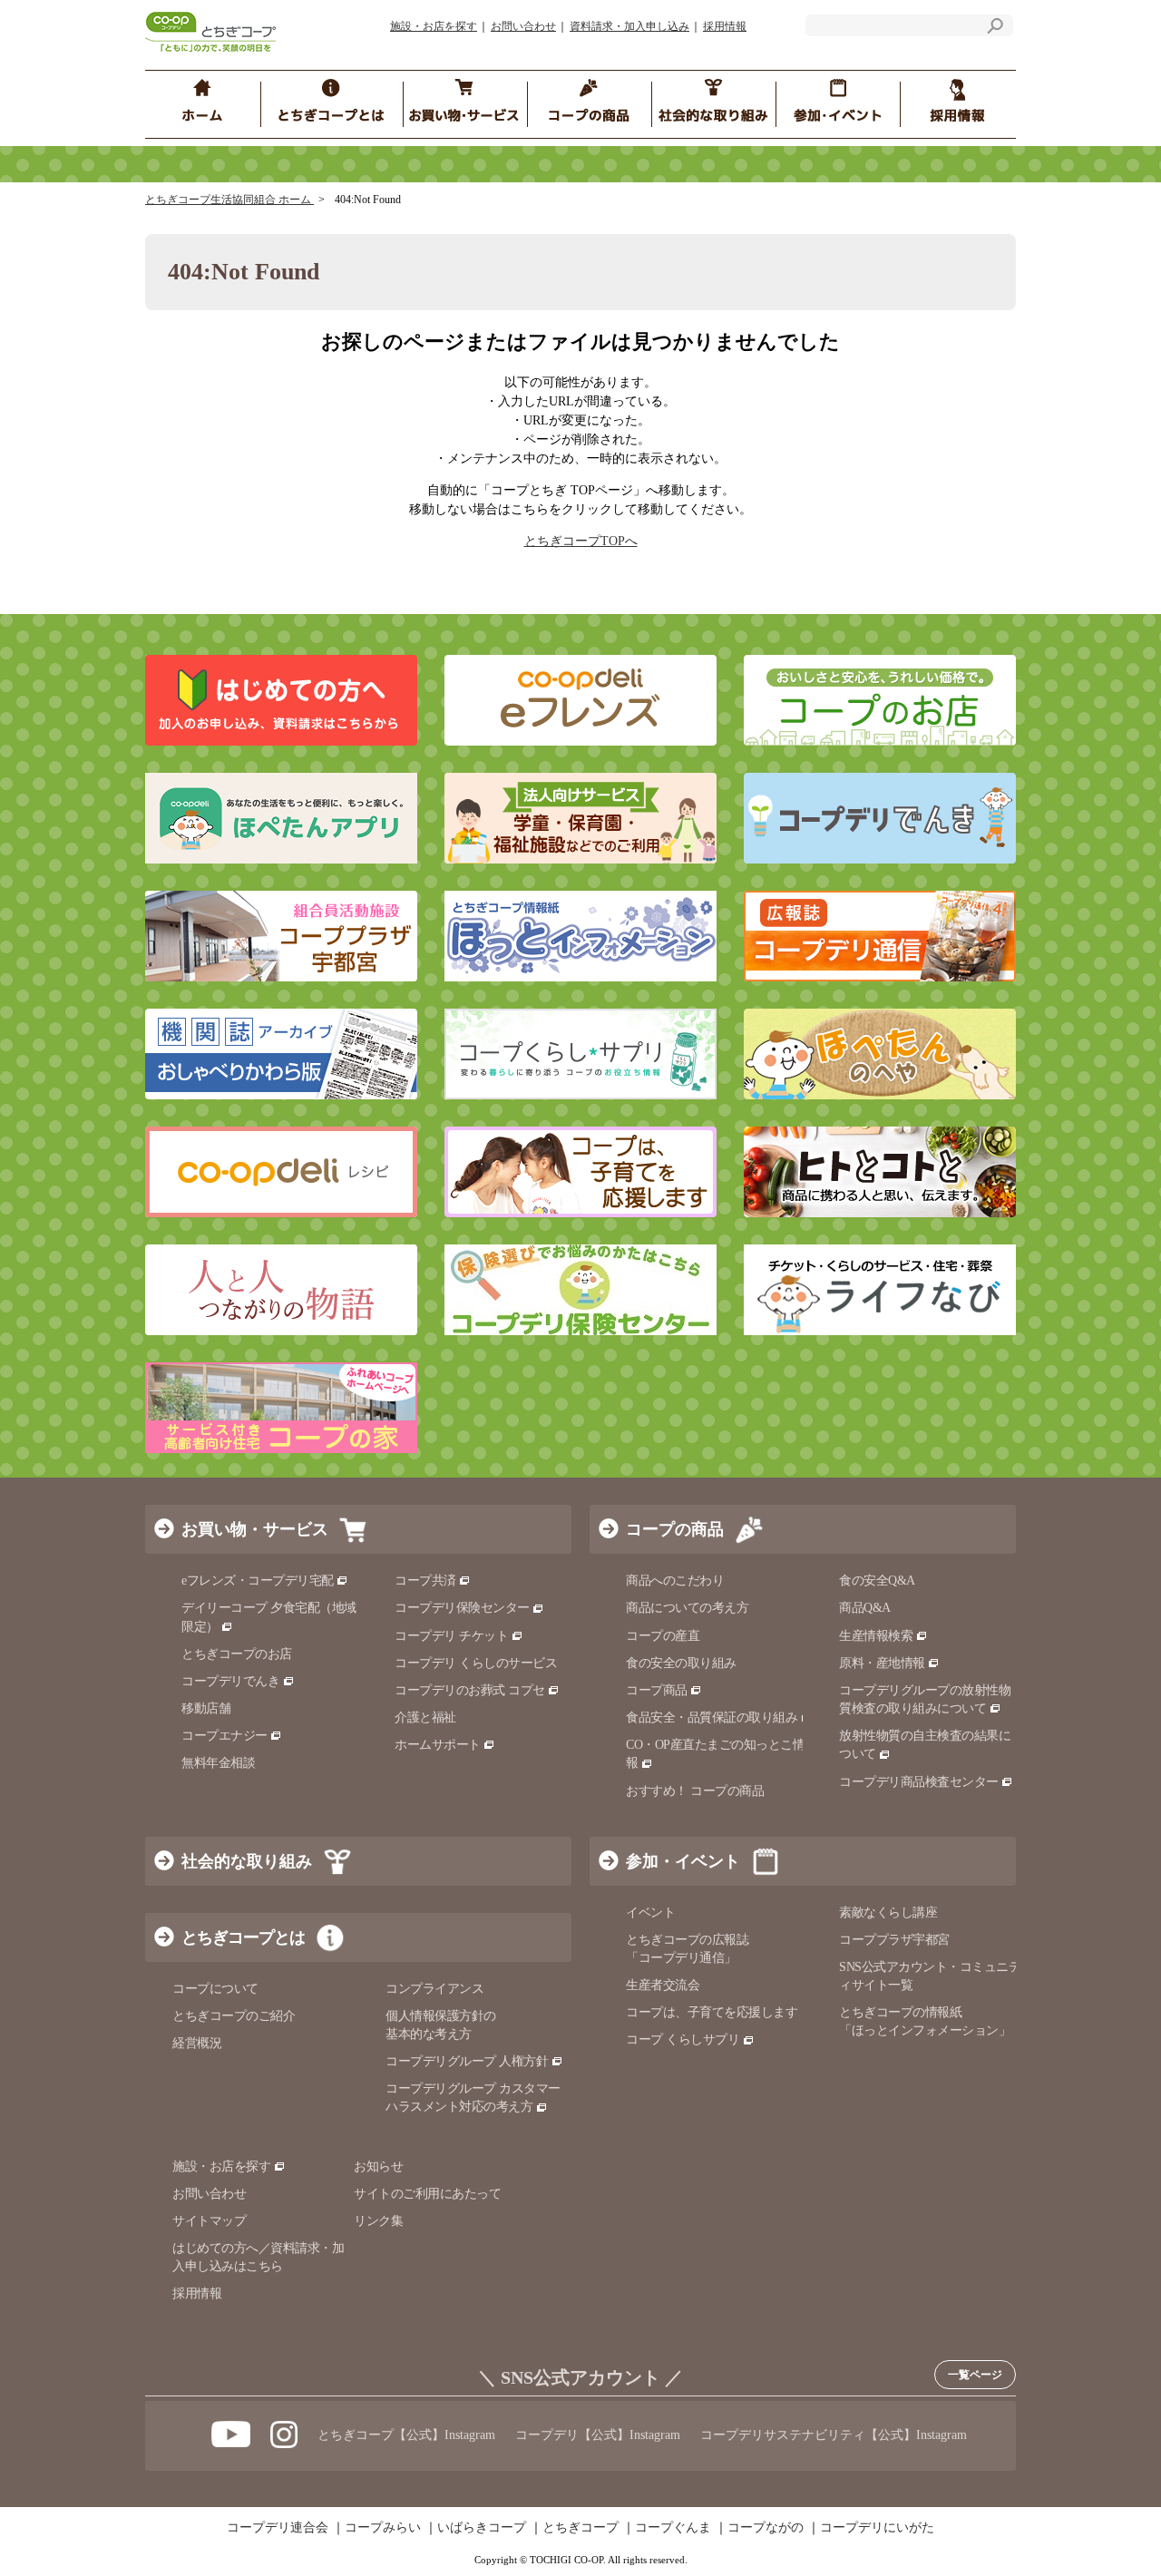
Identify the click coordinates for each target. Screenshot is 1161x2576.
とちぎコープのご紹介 (234, 2016)
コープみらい (383, 2528)
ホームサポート (438, 1745)
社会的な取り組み (247, 1861)
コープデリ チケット (451, 1636)
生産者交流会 (663, 1985)
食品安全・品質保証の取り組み (712, 1717)
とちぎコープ (580, 2528)
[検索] (995, 29)
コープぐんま (673, 2528)
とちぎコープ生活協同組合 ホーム (229, 200)
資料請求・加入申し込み (629, 26)
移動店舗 (206, 1708)
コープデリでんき (230, 1681)
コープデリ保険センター (462, 1608)
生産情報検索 (876, 1636)
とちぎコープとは (243, 1937)
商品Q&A (865, 1608)
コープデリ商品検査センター (919, 1782)
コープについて (215, 1989)
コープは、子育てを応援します (712, 2012)
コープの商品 (675, 1529)
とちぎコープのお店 (237, 1654)
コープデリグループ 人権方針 (467, 2061)
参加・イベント (683, 1861)
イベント (650, 1912)
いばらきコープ (482, 2528)
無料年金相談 (218, 1763)
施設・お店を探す (434, 26)
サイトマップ (209, 2221)
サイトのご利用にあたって (427, 2194)
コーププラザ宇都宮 (894, 1940)
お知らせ (378, 2166)
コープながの (766, 2528)
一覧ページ (975, 2375)
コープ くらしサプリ (683, 2039)
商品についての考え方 (687, 1608)
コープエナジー (224, 1736)
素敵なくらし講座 (888, 1912)
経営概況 (197, 2043)
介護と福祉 (425, 1717)
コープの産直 (663, 1636)
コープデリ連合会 (278, 2528)
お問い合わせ (523, 26)
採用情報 (725, 26)
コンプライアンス (434, 1989)
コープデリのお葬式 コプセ (470, 1690)
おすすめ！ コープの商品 (695, 1791)
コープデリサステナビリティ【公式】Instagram (834, 2435)
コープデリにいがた (877, 2528)
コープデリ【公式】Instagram (598, 2435)
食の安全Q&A (877, 1581)
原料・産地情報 (882, 1663)
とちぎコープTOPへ (581, 541)
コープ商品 (657, 1690)
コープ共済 (425, 1581)
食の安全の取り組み (681, 1663)
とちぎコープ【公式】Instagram (406, 2435)
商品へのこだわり (675, 1581)
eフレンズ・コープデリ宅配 (258, 1581)
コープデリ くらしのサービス (476, 1663)
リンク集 (378, 2221)
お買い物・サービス (255, 1529)
